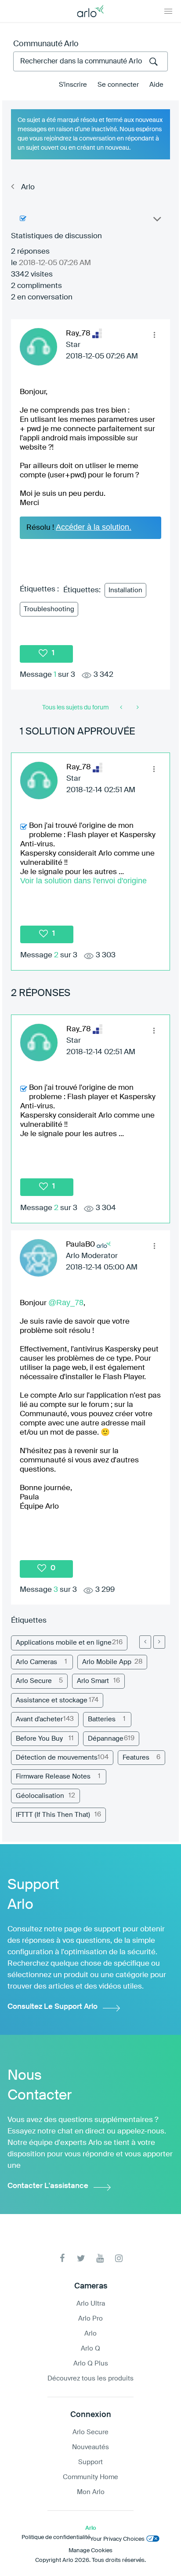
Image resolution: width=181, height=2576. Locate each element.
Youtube (100, 2258)
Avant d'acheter (39, 1719)
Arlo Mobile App (107, 1662)
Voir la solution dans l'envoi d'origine (83, 881)
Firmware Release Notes (53, 1777)
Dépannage (106, 1739)
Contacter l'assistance (48, 2186)
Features (136, 1758)
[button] (154, 335)
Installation (125, 590)
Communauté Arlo (46, 44)
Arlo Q (90, 2349)
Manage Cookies (90, 2551)
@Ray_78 (66, 1303)
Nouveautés (90, 2447)
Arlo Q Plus (91, 2364)
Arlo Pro (90, 2319)
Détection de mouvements (57, 1758)
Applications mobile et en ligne (64, 1643)
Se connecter (118, 85)
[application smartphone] (137, 708)
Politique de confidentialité (56, 2537)
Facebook (62, 2258)
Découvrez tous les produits (90, 2379)
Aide (156, 85)
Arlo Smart (93, 1681)
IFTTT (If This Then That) (53, 1815)
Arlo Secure (34, 1681)
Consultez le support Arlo (52, 2007)
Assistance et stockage (52, 1700)
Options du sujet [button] (156, 221)
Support (90, 2462)
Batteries (102, 1719)
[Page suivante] (159, 1642)
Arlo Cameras (36, 1662)
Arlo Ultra (91, 2304)
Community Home (90, 2477)
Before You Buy (39, 1739)
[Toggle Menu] (168, 11)
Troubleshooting (49, 609)
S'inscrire (73, 85)
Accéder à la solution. (94, 527)
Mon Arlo (91, 2492)
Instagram (119, 2258)
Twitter (81, 2258)
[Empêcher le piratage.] (122, 708)
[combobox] (90, 61)
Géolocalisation (40, 1796)
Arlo (28, 187)
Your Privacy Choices (117, 2539)
